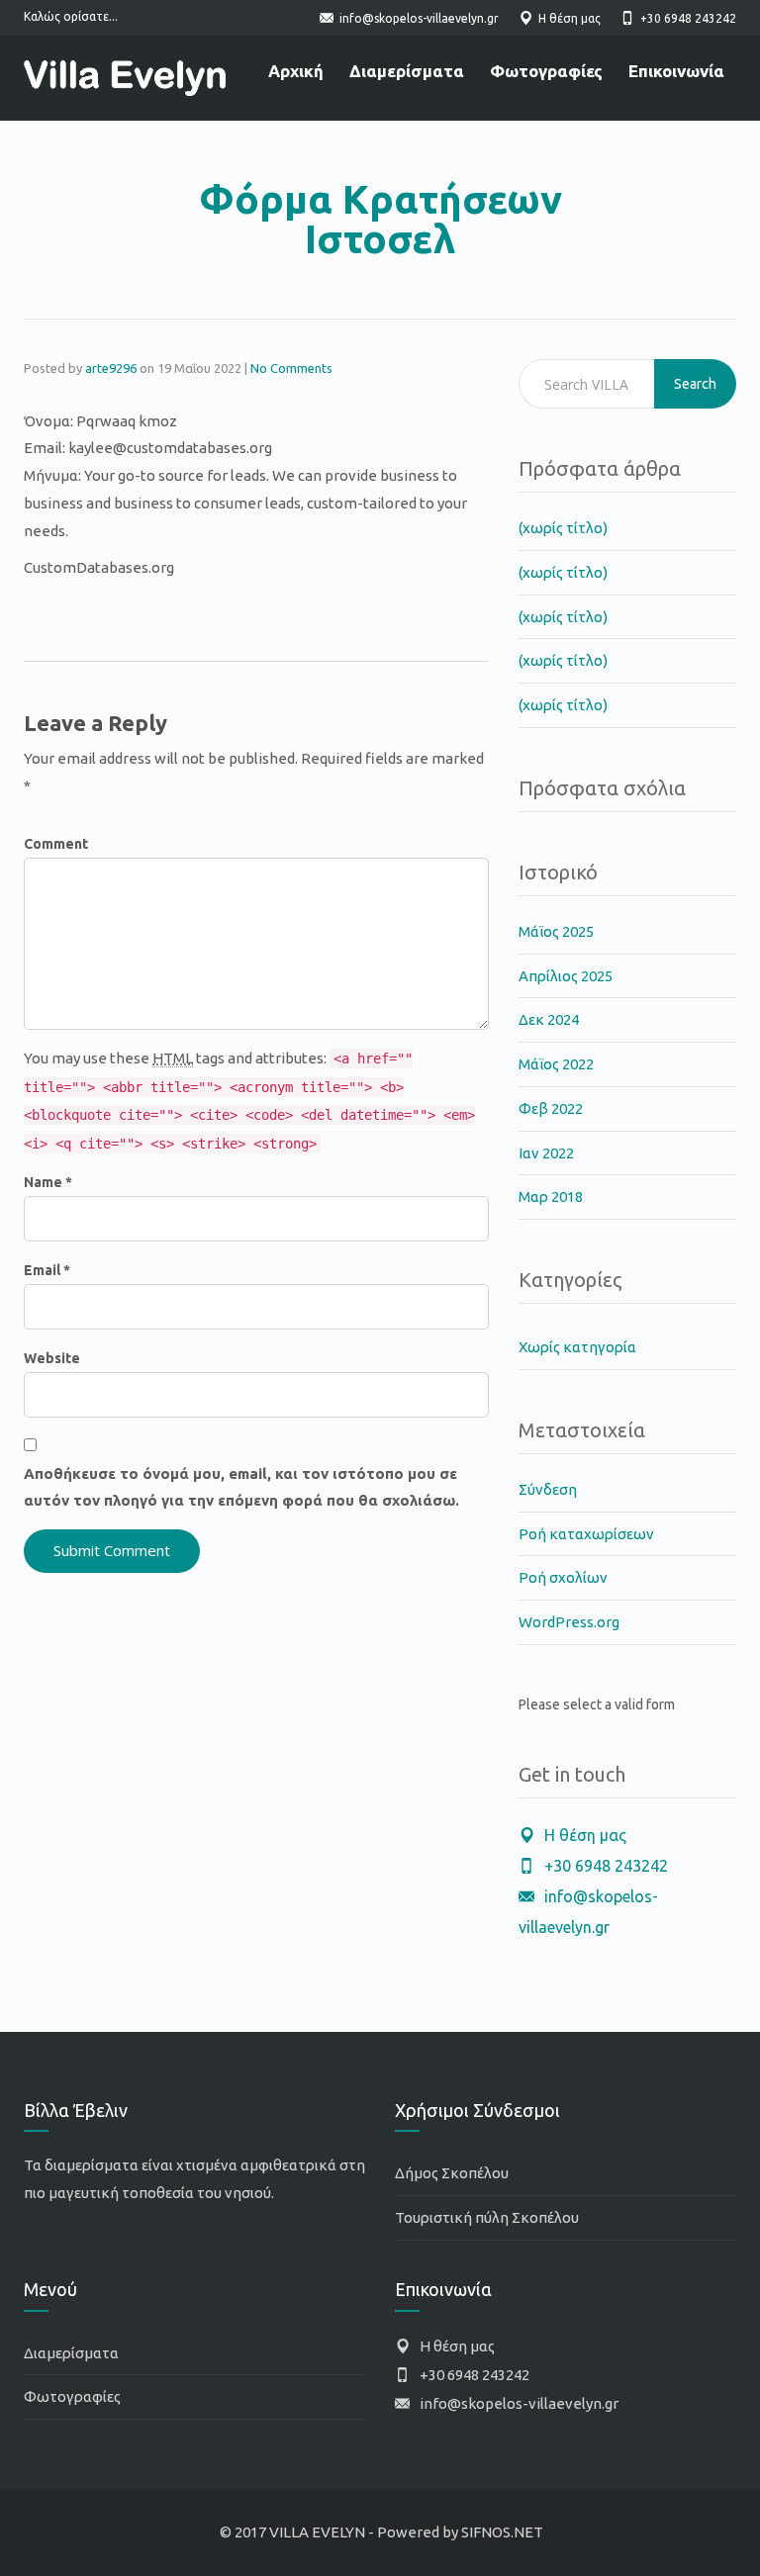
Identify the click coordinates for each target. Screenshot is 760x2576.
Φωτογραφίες (546, 71)
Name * (48, 1182)
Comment (56, 844)
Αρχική (296, 71)
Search (695, 384)
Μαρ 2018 (551, 1196)
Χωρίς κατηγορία (577, 1347)
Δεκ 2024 (549, 1019)
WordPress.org (569, 1622)
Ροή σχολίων (563, 1577)
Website (52, 1358)
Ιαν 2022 (546, 1153)
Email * (47, 1270)
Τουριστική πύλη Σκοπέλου (487, 2217)
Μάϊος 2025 (556, 931)
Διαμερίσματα (407, 71)
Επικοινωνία (676, 71)
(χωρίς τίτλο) (563, 528)
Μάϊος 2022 (556, 1064)
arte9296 (111, 368)
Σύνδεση (548, 1489)
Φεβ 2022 (551, 1108)
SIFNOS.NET (502, 2532)
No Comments (291, 368)
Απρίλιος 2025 (566, 976)
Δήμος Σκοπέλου (452, 2173)
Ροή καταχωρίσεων (586, 1534)
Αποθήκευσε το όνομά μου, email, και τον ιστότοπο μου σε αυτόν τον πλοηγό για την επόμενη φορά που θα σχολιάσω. (241, 1487)
